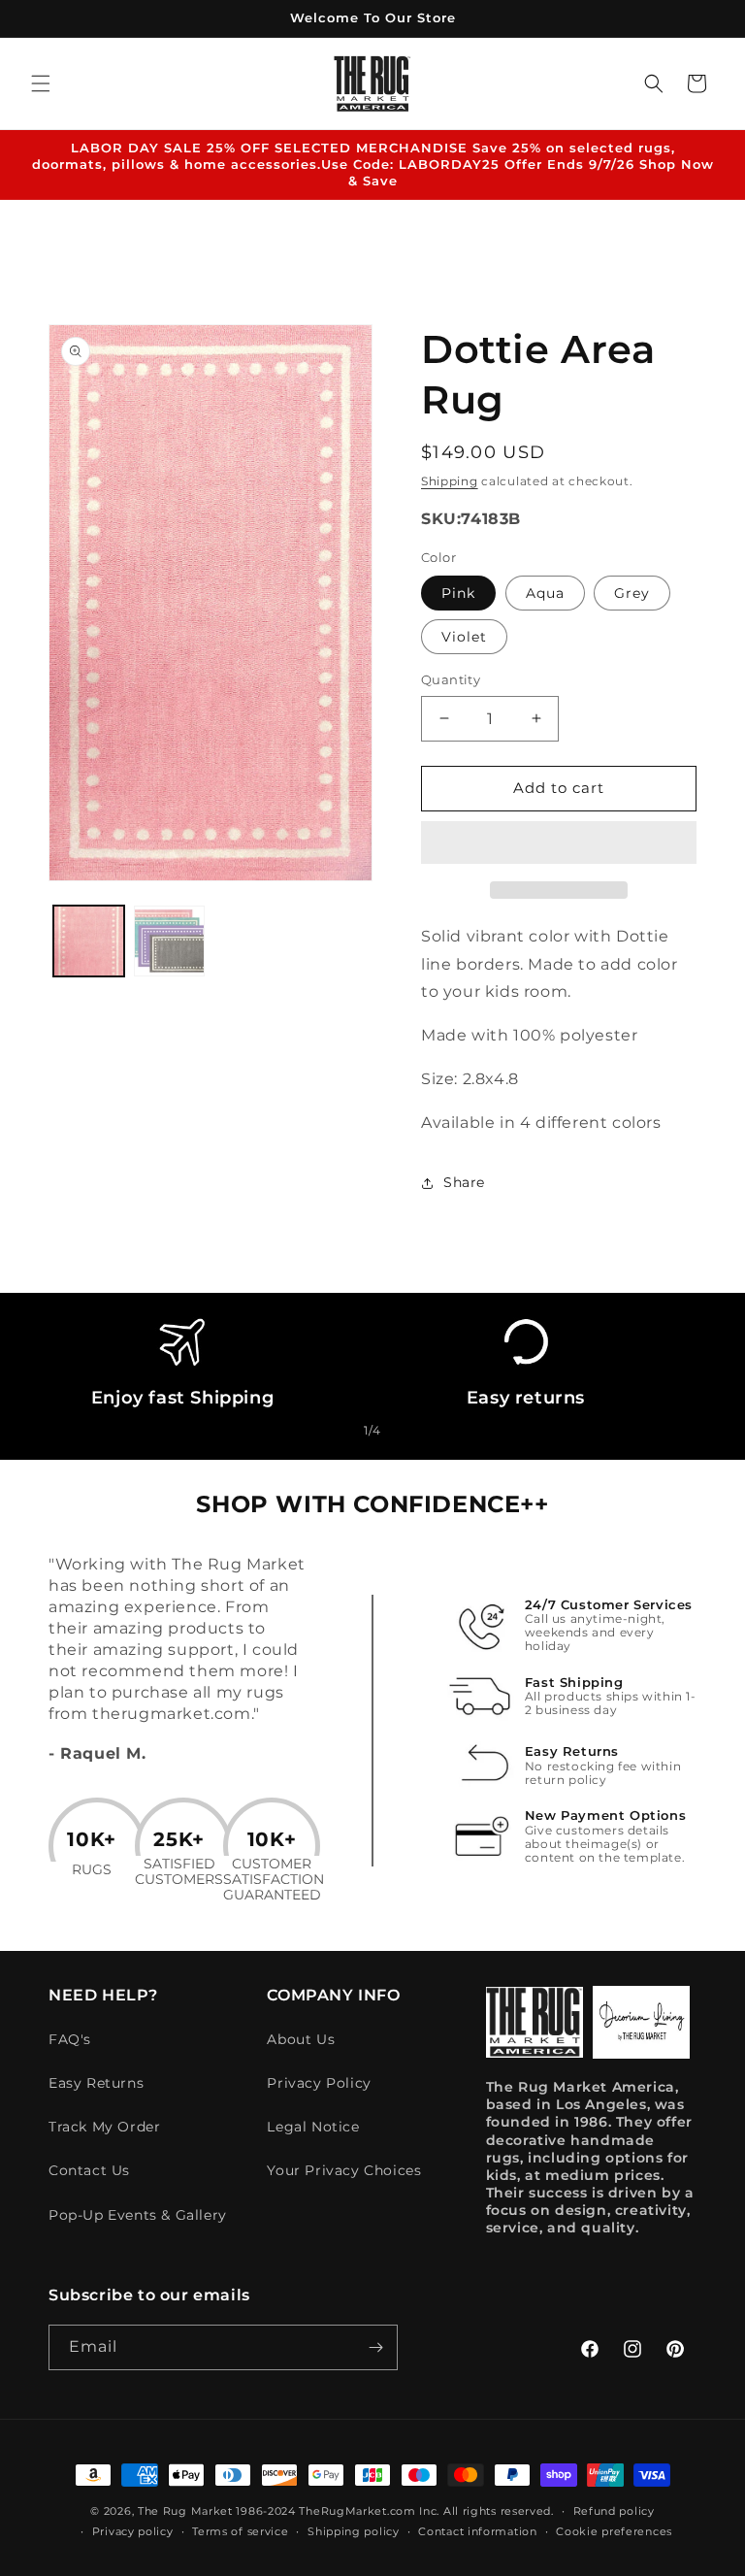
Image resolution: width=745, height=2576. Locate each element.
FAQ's (70, 2039)
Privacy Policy (319, 2083)
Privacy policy (133, 2531)
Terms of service (240, 2531)
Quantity (451, 679)
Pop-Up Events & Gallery (138, 2215)
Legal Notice (313, 2127)
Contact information (477, 2531)
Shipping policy (354, 2531)
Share (464, 1182)
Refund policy (614, 2511)
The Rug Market (185, 2511)
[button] (559, 843)
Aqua (545, 593)
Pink (458, 593)
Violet (464, 637)
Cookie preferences (614, 2531)
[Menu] (41, 83)
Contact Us (89, 2170)
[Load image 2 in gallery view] (169, 941)
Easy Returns (96, 2083)
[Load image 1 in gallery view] (89, 941)
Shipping (450, 481)
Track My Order (104, 2127)
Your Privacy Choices (344, 2170)
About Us (301, 2039)
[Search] (654, 83)
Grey (632, 593)
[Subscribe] (375, 2347)
